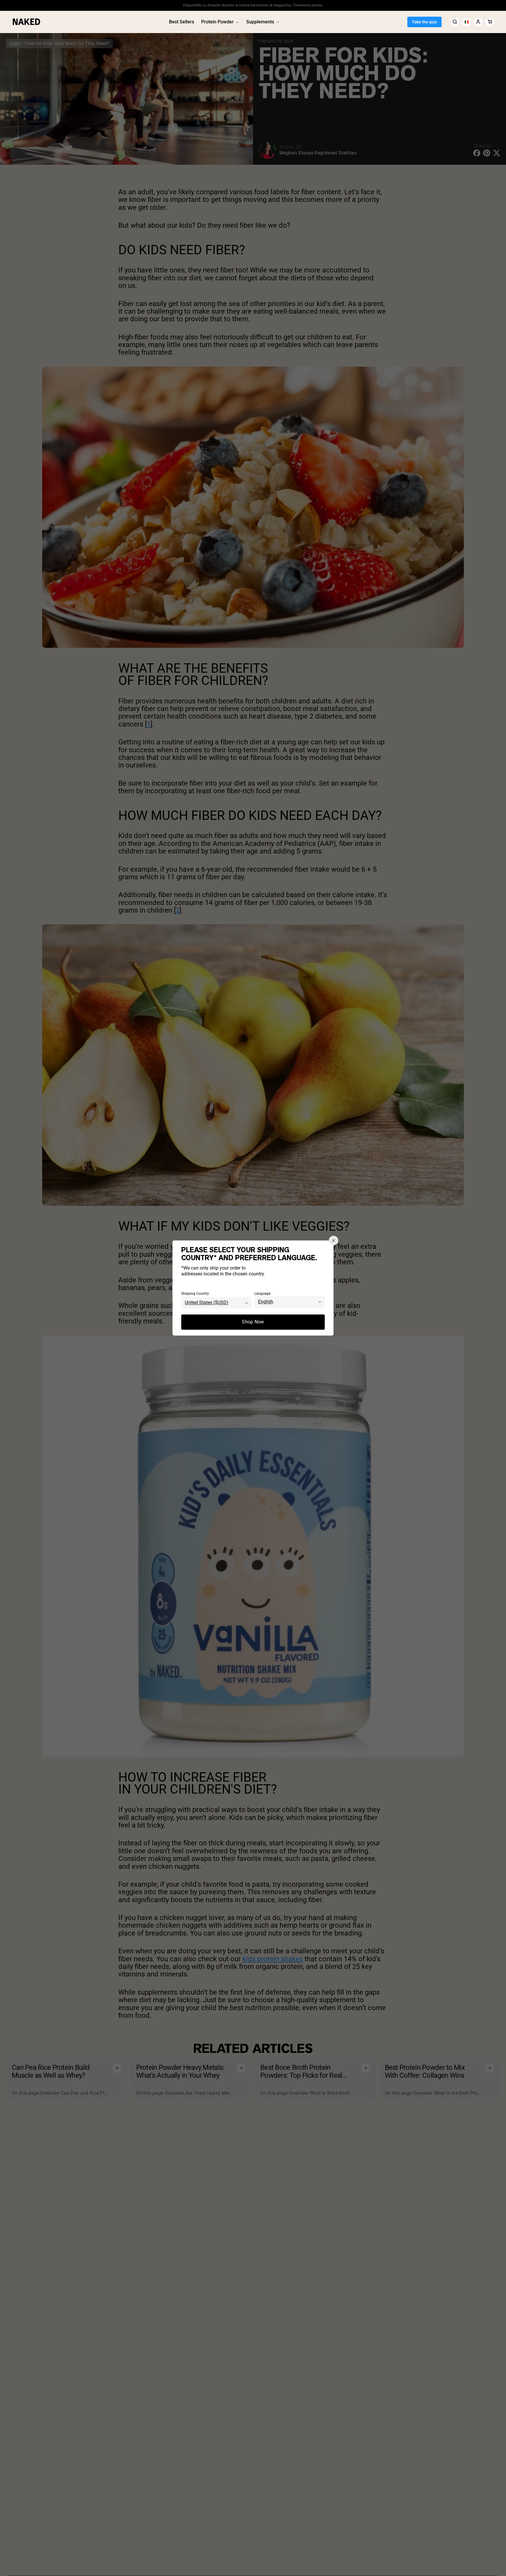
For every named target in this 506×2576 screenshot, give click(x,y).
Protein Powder (217, 22)
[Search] (455, 22)
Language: (263, 1294)
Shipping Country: (195, 1294)
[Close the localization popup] (334, 1240)
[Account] (478, 22)
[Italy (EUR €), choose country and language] (466, 22)
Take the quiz (424, 22)
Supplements (260, 22)
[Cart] (490, 22)
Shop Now (253, 1322)
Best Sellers (182, 22)
